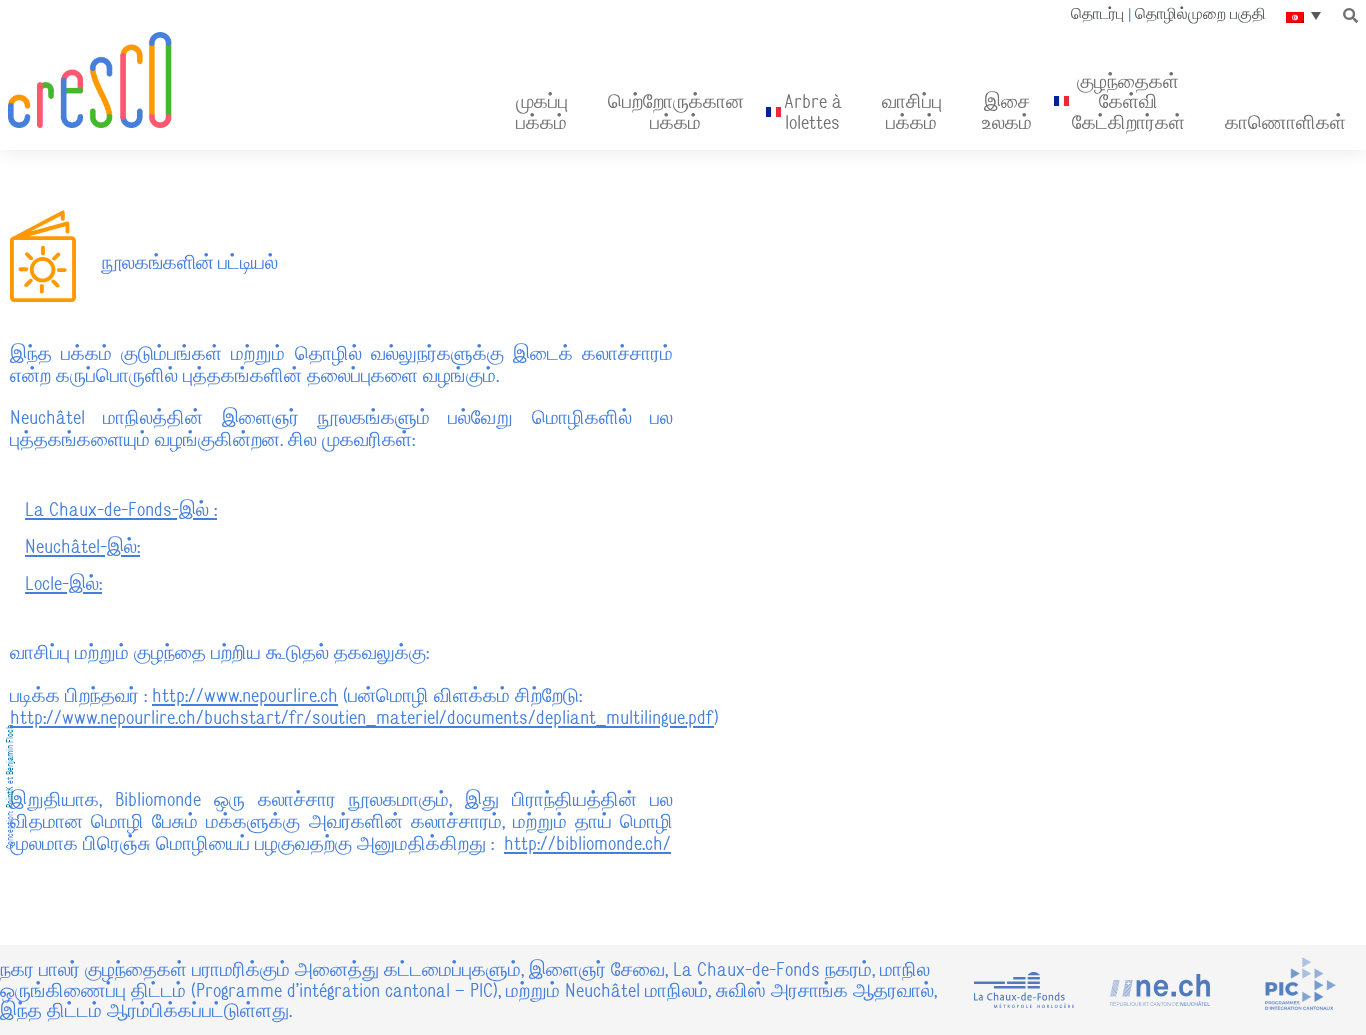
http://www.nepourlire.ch (245, 695)
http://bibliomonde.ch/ (587, 843)
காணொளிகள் (1285, 122)
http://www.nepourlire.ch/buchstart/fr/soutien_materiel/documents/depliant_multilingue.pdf (362, 717)
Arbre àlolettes (813, 111)
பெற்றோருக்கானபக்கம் (676, 111)
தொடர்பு (1097, 14)
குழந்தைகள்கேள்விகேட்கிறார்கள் (1128, 101)
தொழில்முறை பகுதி (1200, 14)
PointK (10, 797)
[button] (1351, 15)
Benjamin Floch (10, 750)
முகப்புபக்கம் (542, 111)
